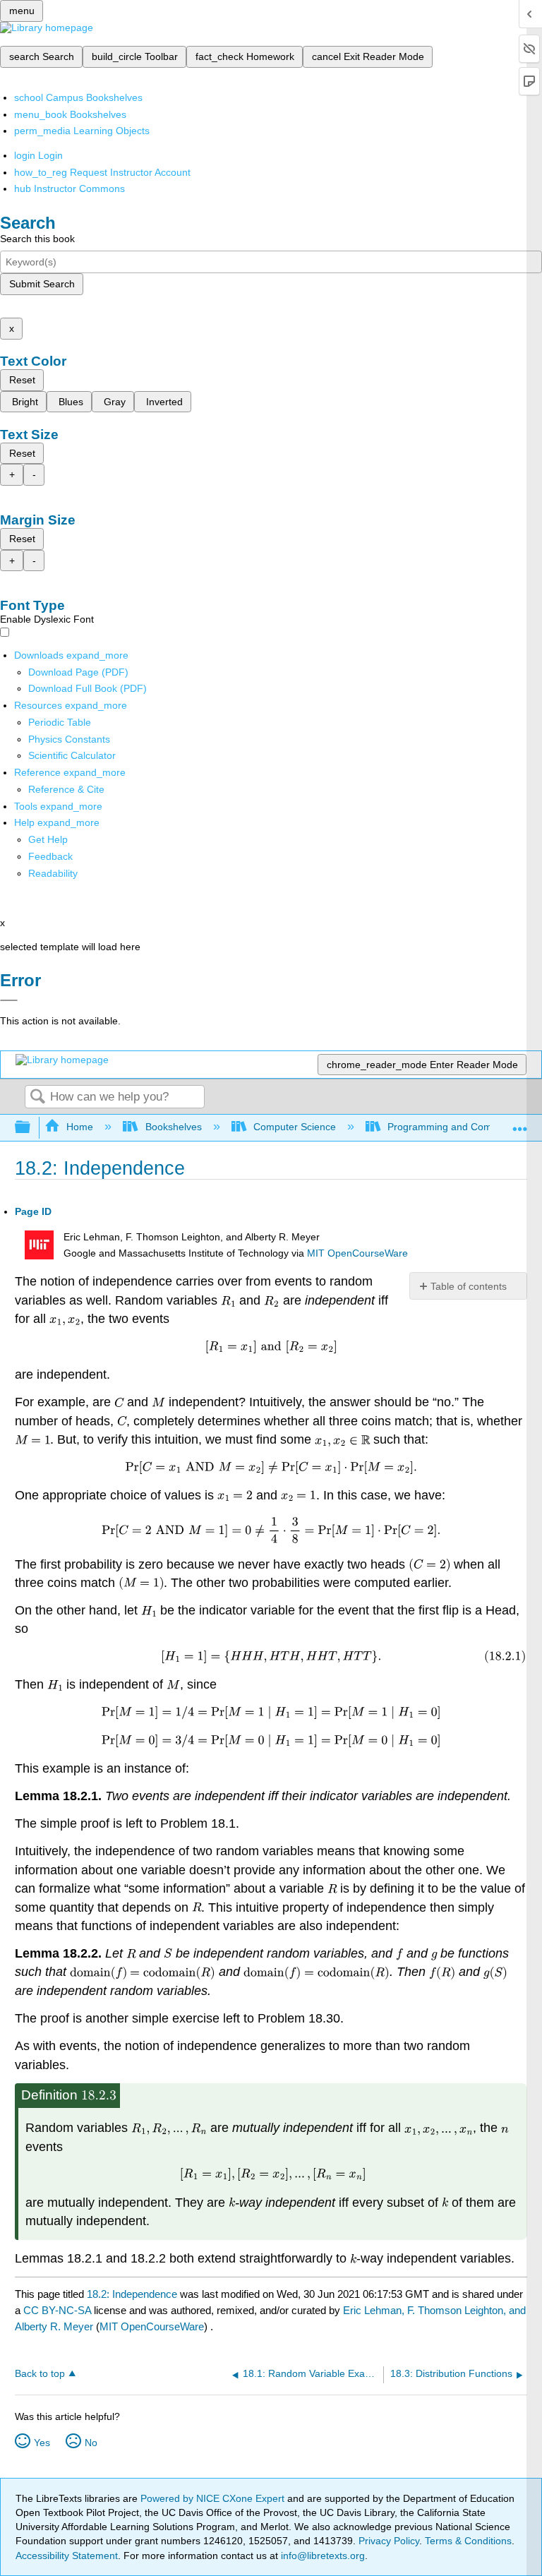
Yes (42, 2443)
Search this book (37, 239)
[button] (50, 856)
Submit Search (42, 284)
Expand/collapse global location (520, 1124)
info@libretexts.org (321, 2556)
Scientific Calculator (72, 755)
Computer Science (295, 1127)
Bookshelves (173, 1127)
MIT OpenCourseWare (357, 1253)
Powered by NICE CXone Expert (214, 2498)
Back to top (40, 2374)
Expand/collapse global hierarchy (32, 1128)
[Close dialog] (9, 1000)
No (91, 2443)
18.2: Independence (132, 2294)
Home (80, 1127)
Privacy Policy (389, 2541)
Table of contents (469, 1286)
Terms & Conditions (468, 2541)
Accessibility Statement (67, 2556)
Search (37, 1097)
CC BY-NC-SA (59, 2310)
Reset (22, 380)
